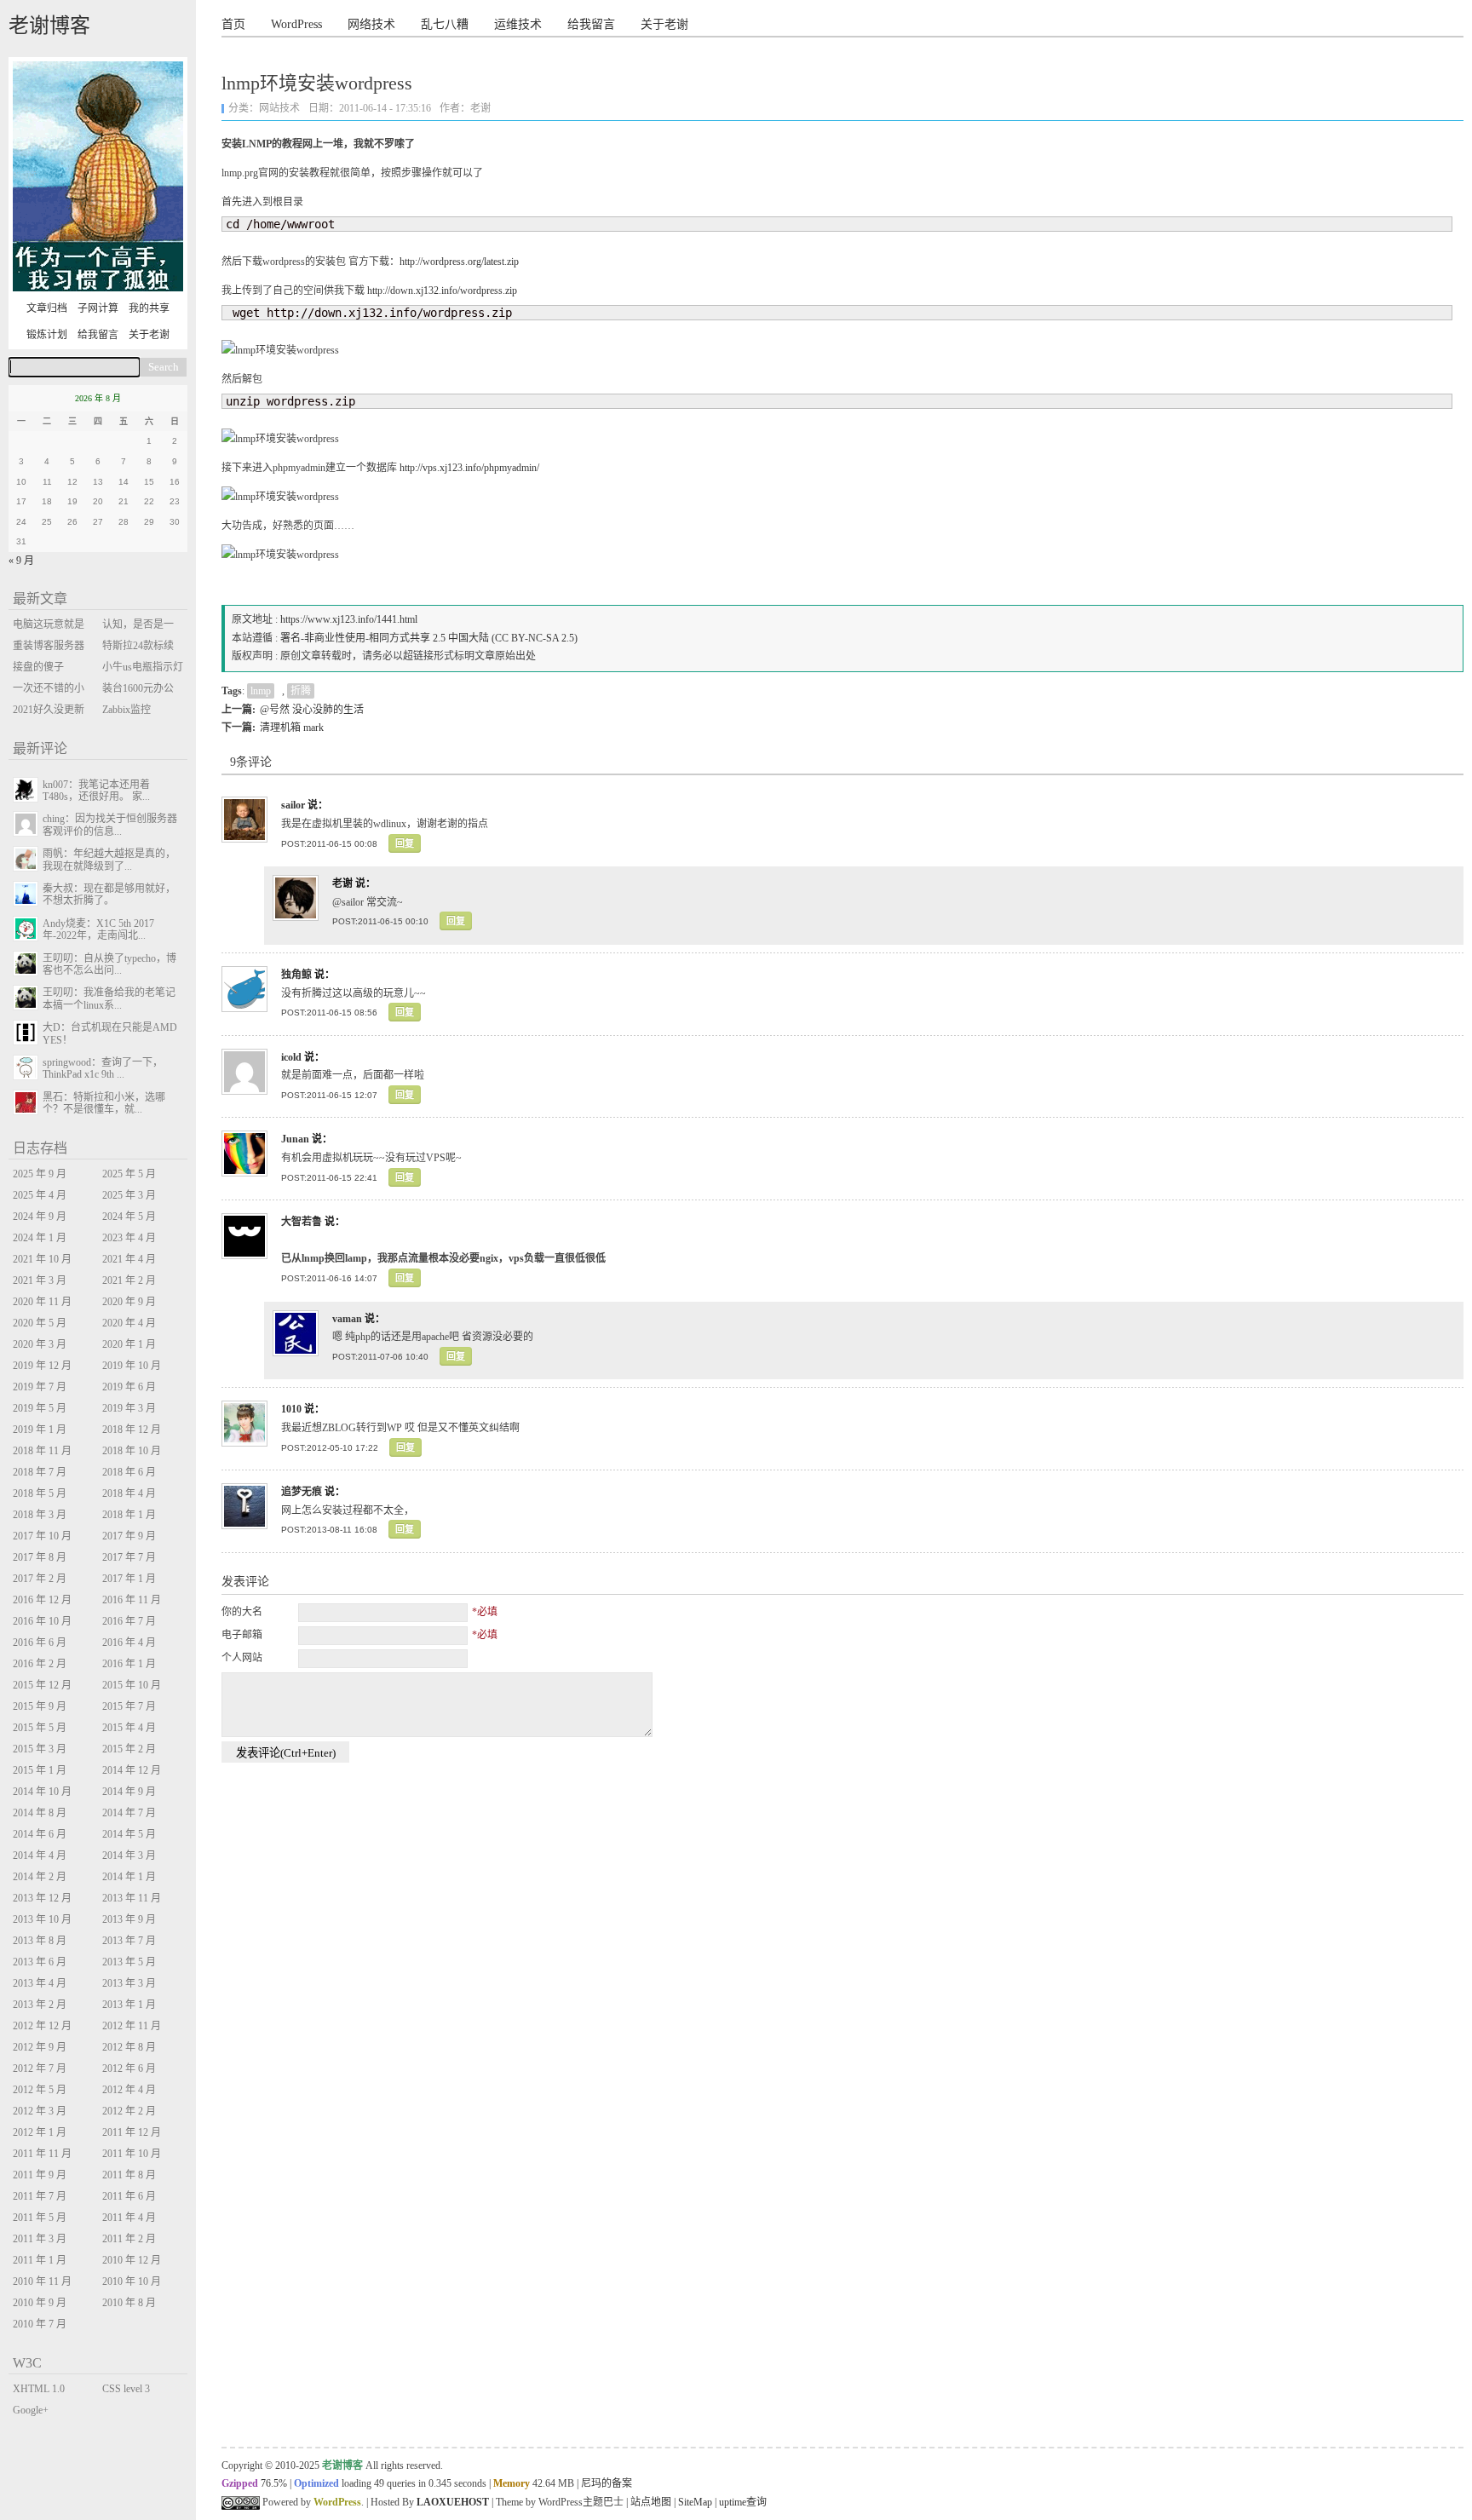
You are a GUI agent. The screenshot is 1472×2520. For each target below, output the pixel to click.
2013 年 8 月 (40, 1941)
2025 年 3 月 (129, 1195)
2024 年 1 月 (40, 1238)
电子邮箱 (242, 1635)
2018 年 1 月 (129, 1515)
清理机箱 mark (292, 728)
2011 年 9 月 (40, 2175)
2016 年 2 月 (40, 1664)
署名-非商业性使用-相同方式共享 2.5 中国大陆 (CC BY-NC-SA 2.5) (429, 638)
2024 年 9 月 (40, 1217)
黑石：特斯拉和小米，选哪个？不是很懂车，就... (104, 1103)
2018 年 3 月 (40, 1515)
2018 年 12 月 (132, 1430)
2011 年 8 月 (129, 2175)
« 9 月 (21, 561)
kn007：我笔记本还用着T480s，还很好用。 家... (96, 791)
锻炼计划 (47, 335)
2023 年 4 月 (129, 1238)
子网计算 (98, 308)
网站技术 (279, 108)
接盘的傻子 (38, 667)
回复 (405, 843)
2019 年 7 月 (40, 1387)
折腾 (301, 691)
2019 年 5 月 (40, 1408)
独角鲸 (296, 975)
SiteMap (695, 2502)
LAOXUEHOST (453, 2502)
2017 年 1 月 (129, 1579)
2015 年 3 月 (40, 1749)
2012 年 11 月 (132, 2026)
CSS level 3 (126, 2389)
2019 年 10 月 (132, 1366)
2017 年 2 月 (40, 1579)
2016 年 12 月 (42, 1600)
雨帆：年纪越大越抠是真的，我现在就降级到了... (109, 860)
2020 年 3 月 (40, 1344)
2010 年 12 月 (132, 2260)
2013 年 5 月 (129, 1962)
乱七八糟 (445, 24)
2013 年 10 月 (42, 1919)
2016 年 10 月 (42, 1621)
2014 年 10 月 (42, 1792)
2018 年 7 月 (40, 1472)
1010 (291, 1409)
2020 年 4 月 (129, 1323)
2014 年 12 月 (132, 1770)
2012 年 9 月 (40, 2047)
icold (291, 1057)
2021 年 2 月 (129, 1280)
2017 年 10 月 (42, 1536)
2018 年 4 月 (129, 1493)
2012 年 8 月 (129, 2047)
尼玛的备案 (607, 2483)
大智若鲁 (302, 1222)
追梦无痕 (302, 1492)
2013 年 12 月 (42, 1898)
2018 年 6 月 (129, 1472)
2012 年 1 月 (40, 2132)
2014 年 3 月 (129, 1855)
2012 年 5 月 (40, 2090)
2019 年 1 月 (40, 1430)
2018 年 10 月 (132, 1451)
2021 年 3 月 (40, 1280)
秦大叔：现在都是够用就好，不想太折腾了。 (109, 895)
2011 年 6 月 (129, 2196)
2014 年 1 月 (129, 1877)
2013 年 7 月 (129, 1941)
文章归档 (47, 308)
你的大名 (242, 1612)
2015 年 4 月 (129, 1728)
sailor (293, 805)
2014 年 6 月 (40, 1834)
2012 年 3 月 (40, 2111)
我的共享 (149, 308)
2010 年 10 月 (132, 2281)
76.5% (274, 2483)
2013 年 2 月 (40, 2005)
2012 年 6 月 (129, 2068)
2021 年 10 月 (42, 1259)
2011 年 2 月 (129, 2239)
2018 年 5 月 (40, 1493)
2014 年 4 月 (40, 1855)
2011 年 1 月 (40, 2260)
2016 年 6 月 (40, 1643)
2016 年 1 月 (129, 1664)
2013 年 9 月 (129, 1919)
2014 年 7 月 (129, 1813)
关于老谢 (664, 24)
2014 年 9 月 (129, 1792)
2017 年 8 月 (40, 1557)
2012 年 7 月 (40, 2068)
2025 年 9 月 (40, 1174)
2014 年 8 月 (40, 1813)
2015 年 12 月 (42, 1685)
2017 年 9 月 (129, 1536)
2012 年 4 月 (129, 2090)
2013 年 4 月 (40, 1983)
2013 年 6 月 (40, 1962)
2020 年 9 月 (129, 1302)
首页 (233, 24)
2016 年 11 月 (132, 1600)
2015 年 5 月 (40, 1728)
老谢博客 (49, 26)
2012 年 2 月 (129, 2111)
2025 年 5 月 (129, 1174)
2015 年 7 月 (129, 1706)
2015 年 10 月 (132, 1685)
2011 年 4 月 (129, 2218)
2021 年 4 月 (129, 1259)
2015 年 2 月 (129, 1749)
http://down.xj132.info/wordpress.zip (442, 291)
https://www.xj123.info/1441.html (349, 619)
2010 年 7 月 (40, 2324)
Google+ (31, 2410)
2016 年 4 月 (129, 1643)
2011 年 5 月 (40, 2218)
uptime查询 (743, 2502)
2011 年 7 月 (40, 2196)
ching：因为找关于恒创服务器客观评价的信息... (110, 825)
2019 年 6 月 (129, 1387)
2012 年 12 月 (42, 2026)
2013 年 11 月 (132, 1898)
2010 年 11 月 (42, 2281)
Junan (295, 1139)
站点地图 (651, 2502)
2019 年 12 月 (42, 1366)
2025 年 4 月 (40, 1195)
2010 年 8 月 (129, 2303)
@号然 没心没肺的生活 (312, 710)
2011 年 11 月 (42, 2154)
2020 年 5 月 (40, 1323)
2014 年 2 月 (40, 1877)
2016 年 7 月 (129, 1621)
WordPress (296, 24)
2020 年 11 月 (42, 1302)
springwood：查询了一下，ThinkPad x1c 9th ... (103, 1068)
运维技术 (518, 24)
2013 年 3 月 (129, 1983)
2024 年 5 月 (129, 1217)
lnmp (261, 691)
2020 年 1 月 (129, 1344)
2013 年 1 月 (129, 2005)
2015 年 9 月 (40, 1706)
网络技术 (371, 24)
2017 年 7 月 (129, 1557)
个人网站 (242, 1658)
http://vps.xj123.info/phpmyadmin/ (469, 468)
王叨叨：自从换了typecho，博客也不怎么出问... (109, 964)
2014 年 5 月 (129, 1834)
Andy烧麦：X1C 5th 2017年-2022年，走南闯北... (98, 929)
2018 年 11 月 (42, 1451)
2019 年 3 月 (129, 1408)
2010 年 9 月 (40, 2303)
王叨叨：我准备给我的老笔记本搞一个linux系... (109, 998)
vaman (347, 1319)
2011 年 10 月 (132, 2154)
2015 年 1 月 (40, 1770)
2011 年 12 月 (132, 2132)
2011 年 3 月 (40, 2239)
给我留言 (591, 24)
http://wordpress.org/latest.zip (459, 262)
